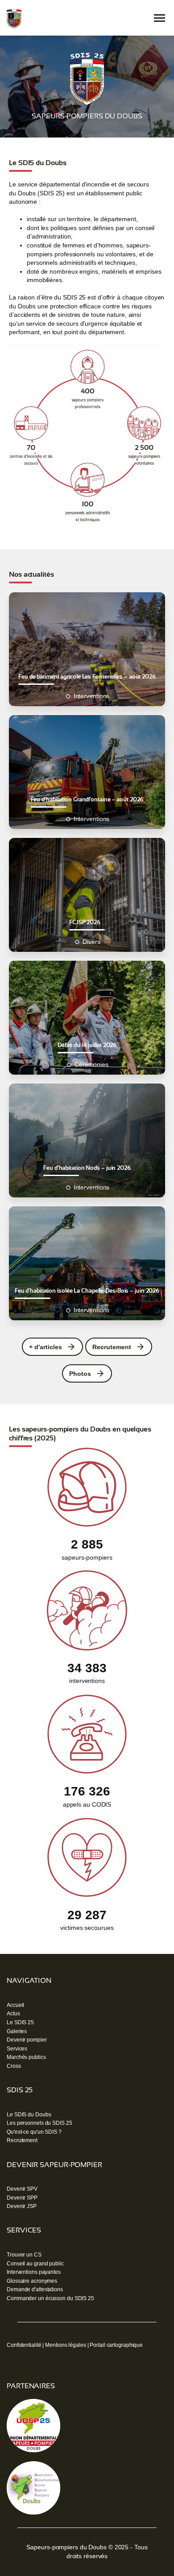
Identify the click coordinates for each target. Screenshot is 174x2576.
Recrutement (22, 2140)
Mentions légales (65, 2345)
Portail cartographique (116, 2345)
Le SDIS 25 (20, 2022)
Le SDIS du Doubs (29, 2115)
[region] (87, 87)
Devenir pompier (27, 2040)
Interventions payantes (34, 2272)
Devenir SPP (22, 2198)
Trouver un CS (24, 2255)
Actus (13, 2014)
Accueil (15, 2005)
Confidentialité (24, 2345)
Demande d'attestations (35, 2289)
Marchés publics (26, 2057)
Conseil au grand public (35, 2264)
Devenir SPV (22, 2189)
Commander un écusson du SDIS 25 (50, 2298)
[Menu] (159, 18)
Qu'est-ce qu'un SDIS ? (34, 2132)
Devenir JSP (22, 2206)
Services (17, 2049)
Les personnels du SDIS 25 (39, 2123)
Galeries (17, 2031)
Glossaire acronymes (32, 2281)
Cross (14, 2066)
